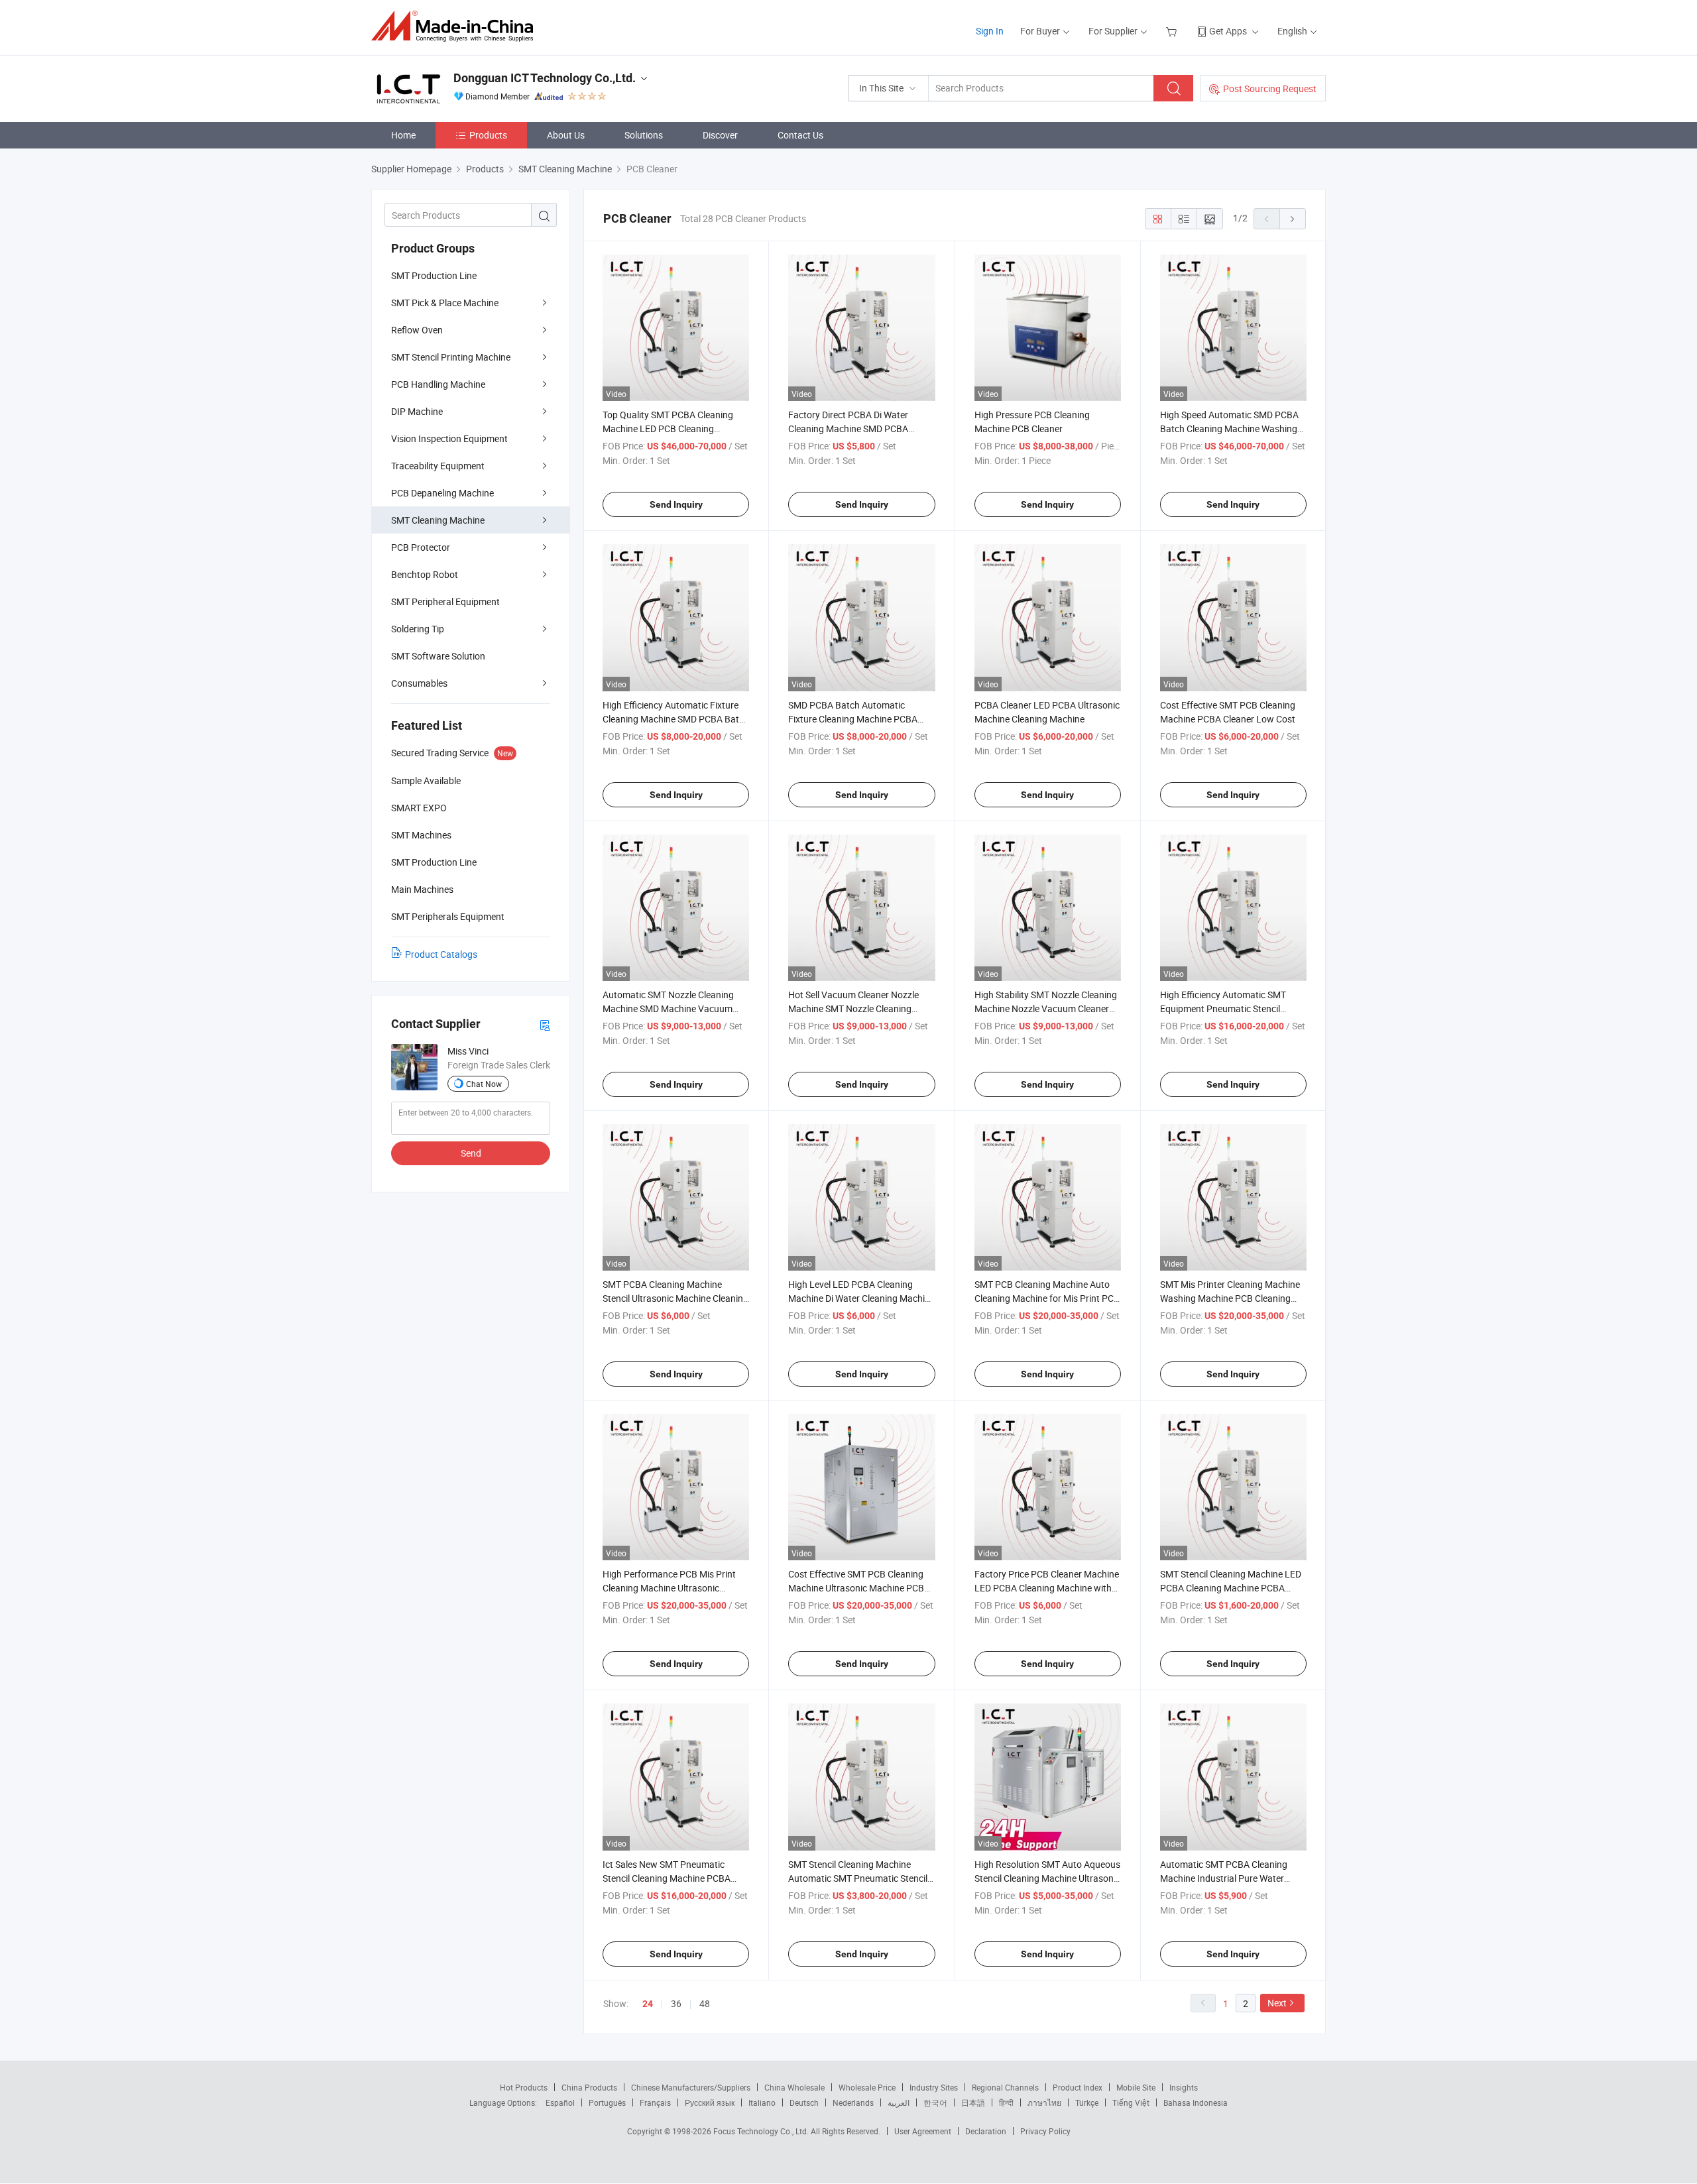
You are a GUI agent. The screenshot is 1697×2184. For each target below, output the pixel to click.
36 (676, 2003)
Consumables (419, 683)
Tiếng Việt (1131, 2102)
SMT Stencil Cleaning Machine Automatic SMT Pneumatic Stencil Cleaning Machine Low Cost (858, 1878)
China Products (589, 2087)
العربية (899, 2102)
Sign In (990, 31)
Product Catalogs (441, 954)
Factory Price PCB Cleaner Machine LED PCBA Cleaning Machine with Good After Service (1047, 1588)
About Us (566, 135)
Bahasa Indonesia (1196, 2102)
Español (560, 2102)
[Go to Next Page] (1293, 219)
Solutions (644, 135)
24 (648, 2004)
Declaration (986, 2131)
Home (403, 135)
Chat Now (484, 1084)
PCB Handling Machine (438, 384)
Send (471, 1153)
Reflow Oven (417, 330)
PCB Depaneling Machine (442, 493)
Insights (1184, 2087)
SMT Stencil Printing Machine (451, 357)
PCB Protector (421, 547)
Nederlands (853, 2102)
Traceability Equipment (438, 466)
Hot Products (524, 2087)
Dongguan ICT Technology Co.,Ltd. (545, 78)
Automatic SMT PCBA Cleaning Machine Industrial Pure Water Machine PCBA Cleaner (1224, 1878)
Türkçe (1087, 2102)
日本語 (973, 2102)
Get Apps (1228, 31)
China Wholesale (794, 2087)
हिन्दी (1006, 2102)
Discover (720, 135)
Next (1277, 2003)
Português (607, 2102)
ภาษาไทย (1044, 2102)
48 (705, 2003)
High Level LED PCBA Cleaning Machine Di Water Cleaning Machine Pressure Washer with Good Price (861, 1298)
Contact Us (800, 135)
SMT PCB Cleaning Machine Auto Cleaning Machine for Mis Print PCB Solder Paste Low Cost (1047, 1298)
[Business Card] (545, 1024)
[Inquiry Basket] (1173, 31)
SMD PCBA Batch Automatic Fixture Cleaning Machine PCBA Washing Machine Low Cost (853, 719)
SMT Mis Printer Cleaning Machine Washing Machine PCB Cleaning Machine (1230, 1298)
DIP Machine (417, 411)
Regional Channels (1005, 2087)
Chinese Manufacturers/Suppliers (691, 2087)
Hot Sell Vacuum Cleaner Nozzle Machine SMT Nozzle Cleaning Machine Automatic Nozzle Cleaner (860, 1008)
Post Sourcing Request (1270, 88)
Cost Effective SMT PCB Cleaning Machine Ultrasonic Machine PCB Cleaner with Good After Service (856, 1588)
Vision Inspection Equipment (449, 438)
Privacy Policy (1045, 2131)
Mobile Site (1136, 2087)
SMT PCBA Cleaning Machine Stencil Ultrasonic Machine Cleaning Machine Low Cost (675, 1298)
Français (655, 2102)
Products (488, 135)
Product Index (1078, 2087)
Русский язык (710, 2102)
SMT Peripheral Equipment (445, 602)
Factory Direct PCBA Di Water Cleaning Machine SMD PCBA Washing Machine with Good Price (858, 429)
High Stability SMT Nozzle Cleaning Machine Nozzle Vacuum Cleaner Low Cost (1046, 1008)
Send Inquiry (676, 504)
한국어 (935, 2102)
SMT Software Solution (438, 656)
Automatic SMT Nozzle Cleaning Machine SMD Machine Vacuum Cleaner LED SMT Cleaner (668, 1008)
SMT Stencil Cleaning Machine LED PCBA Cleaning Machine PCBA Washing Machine (1231, 1588)
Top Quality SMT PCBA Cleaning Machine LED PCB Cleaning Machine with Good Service (668, 429)
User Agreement (923, 2131)
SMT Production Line (434, 275)
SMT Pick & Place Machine (445, 303)
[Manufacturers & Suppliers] (456, 26)
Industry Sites (934, 2087)
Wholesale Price (867, 2087)
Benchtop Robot (425, 574)
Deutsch (804, 2102)
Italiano (762, 2102)
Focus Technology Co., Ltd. (762, 2131)
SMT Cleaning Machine (438, 520)
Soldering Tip (418, 629)
